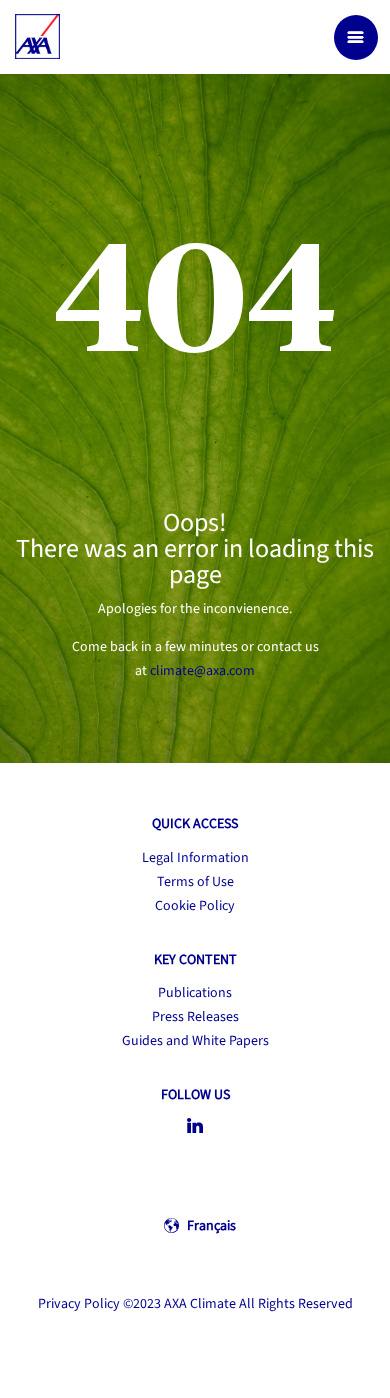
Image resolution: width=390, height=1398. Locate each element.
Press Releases (195, 1017)
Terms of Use (195, 882)
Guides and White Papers (195, 1041)
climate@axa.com (202, 671)
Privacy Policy (79, 1304)
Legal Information (195, 858)
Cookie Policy (195, 906)
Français (211, 1226)
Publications (195, 993)
